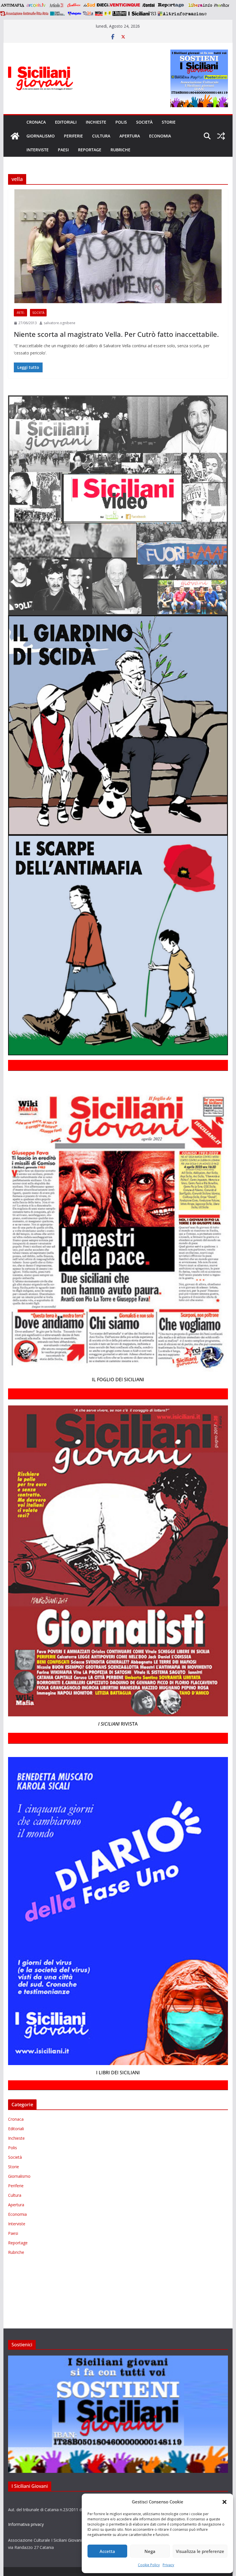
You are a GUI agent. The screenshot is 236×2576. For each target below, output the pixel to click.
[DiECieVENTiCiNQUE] (118, 5)
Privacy (168, 2565)
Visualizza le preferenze (200, 2551)
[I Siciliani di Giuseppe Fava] (119, 14)
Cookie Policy (149, 2565)
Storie (169, 122)
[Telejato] (75, 14)
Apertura (130, 136)
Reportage (90, 150)
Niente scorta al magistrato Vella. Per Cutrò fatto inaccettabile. (116, 334)
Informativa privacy (26, 2524)
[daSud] (89, 5)
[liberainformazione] (200, 5)
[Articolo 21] (57, 5)
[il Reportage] (171, 5)
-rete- (20, 313)
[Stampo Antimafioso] (58, 14)
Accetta (107, 2551)
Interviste (38, 150)
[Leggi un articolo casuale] (221, 136)
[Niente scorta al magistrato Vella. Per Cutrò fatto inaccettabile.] (118, 246)
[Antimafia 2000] (12, 5)
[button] (224, 2502)
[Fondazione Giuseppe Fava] (108, 14)
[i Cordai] (148, 5)
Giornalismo (41, 136)
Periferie (73, 136)
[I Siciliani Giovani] (15, 136)
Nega (150, 2551)
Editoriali (66, 122)
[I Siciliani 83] (142, 14)
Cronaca (36, 122)
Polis (121, 122)
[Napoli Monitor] (221, 5)
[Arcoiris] (37, 5)
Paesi (63, 150)
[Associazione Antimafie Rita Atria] (24, 14)
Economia (160, 136)
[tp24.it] (88, 14)
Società (144, 122)
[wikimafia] (99, 14)
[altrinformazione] (182, 14)
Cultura (101, 136)
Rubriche (120, 150)
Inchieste (96, 122)
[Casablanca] (74, 5)
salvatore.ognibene (60, 323)
